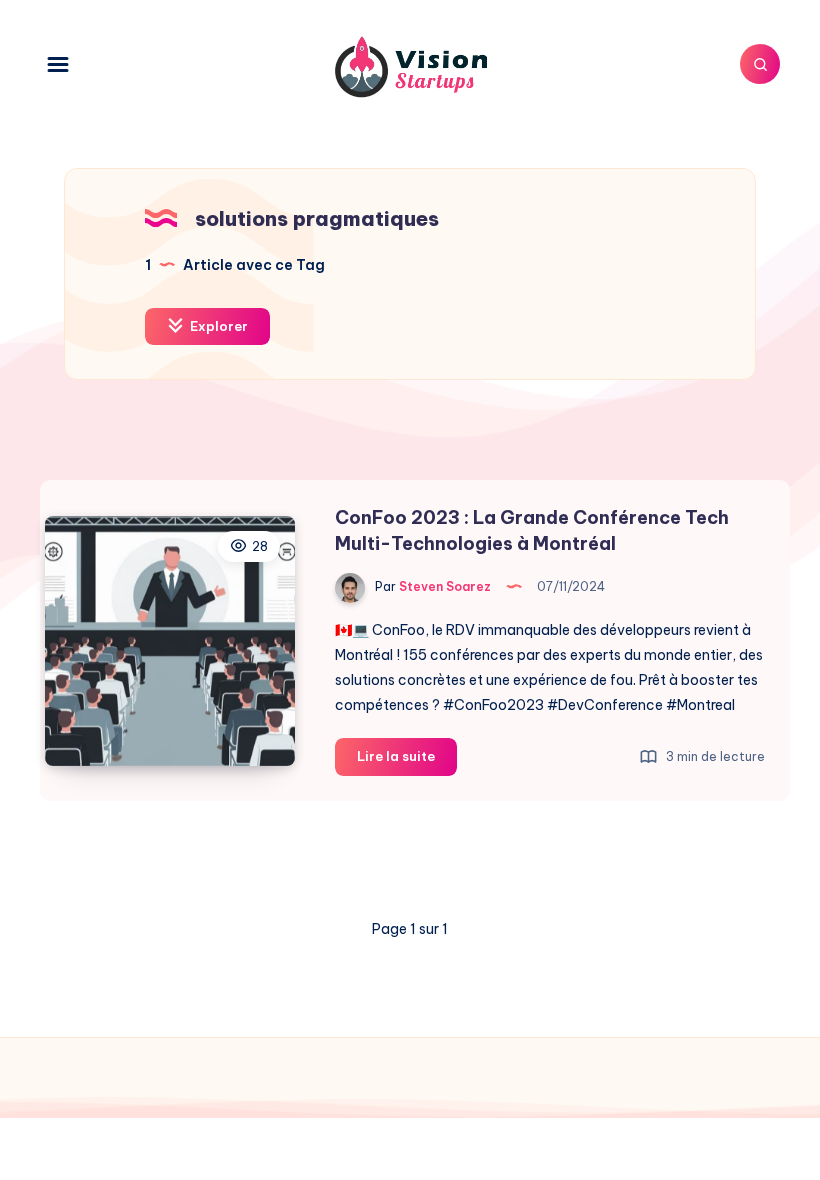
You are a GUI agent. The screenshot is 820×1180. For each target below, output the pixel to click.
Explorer (217, 326)
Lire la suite (407, 761)
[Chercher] (760, 64)
